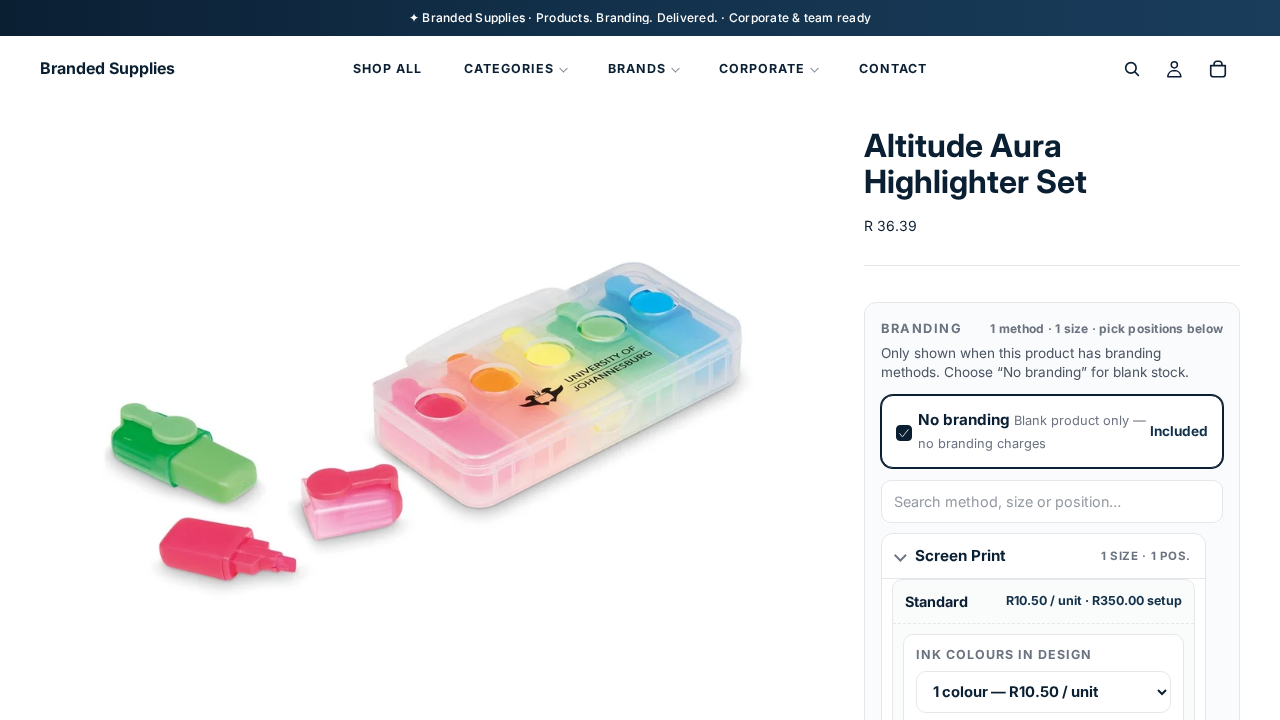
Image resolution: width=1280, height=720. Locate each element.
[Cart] (1218, 69)
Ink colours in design (1004, 654)
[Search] (1132, 69)
